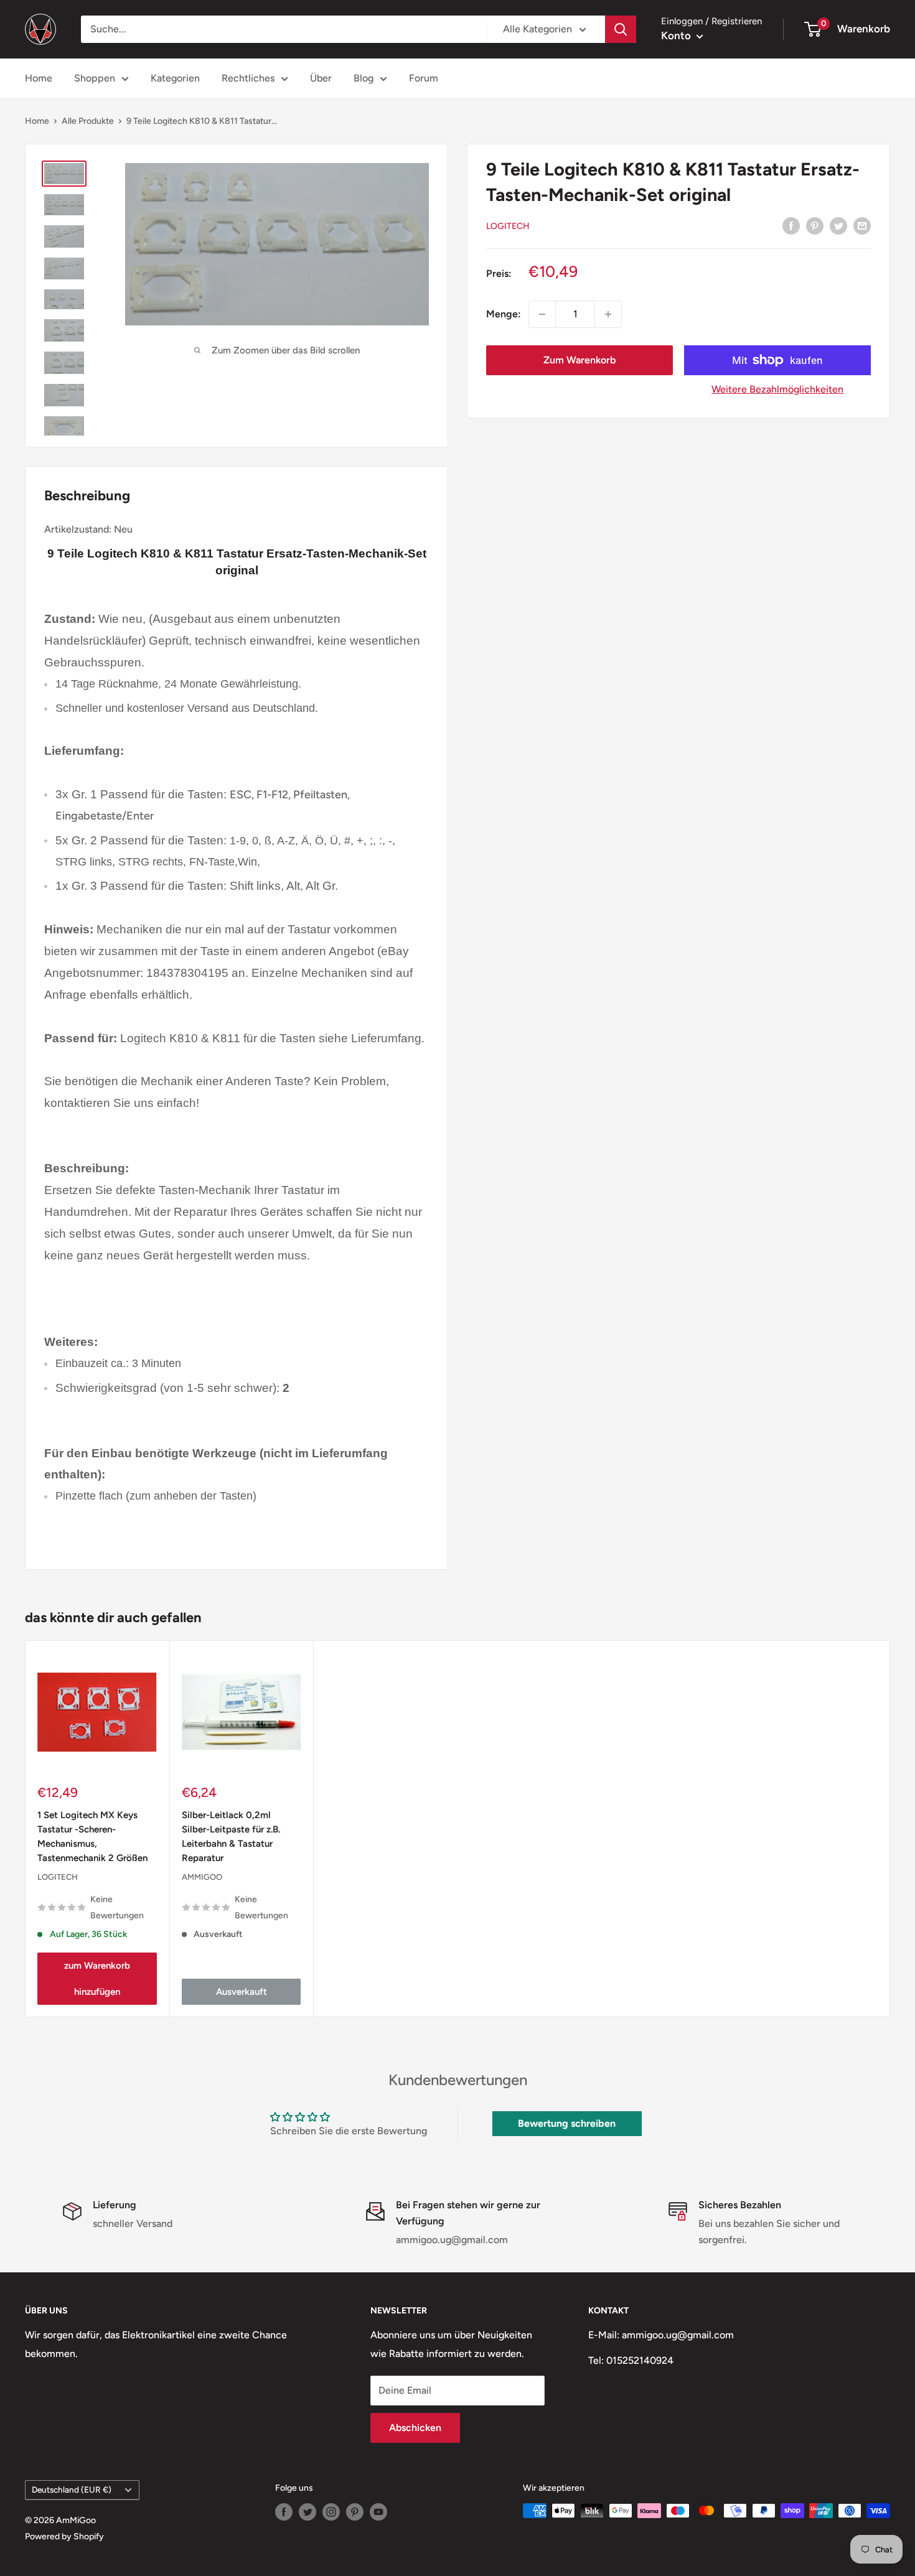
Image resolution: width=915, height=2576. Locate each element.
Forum (424, 78)
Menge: (504, 314)
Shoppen (95, 78)
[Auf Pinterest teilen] (815, 225)
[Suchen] (621, 29)
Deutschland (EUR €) (72, 2490)
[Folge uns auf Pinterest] (355, 2512)
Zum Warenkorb (579, 360)
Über (321, 78)
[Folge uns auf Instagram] (331, 2512)
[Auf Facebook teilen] (791, 225)
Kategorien (175, 78)
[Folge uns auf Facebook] (284, 2512)
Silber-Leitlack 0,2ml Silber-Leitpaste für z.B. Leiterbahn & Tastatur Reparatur (231, 1837)
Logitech (508, 226)
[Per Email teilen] (862, 225)
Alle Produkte (88, 121)
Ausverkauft (242, 1992)
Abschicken (415, 2428)
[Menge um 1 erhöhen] (608, 314)
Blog (364, 78)
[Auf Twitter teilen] (838, 225)
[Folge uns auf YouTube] (378, 2512)
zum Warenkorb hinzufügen (97, 1979)
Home (39, 78)
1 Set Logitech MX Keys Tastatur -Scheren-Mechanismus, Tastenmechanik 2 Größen (92, 1837)
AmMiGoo (202, 1877)
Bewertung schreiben (567, 2123)
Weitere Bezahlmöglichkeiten (777, 389)
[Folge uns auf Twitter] (307, 2512)
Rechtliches (248, 78)
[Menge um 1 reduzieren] (542, 314)
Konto (677, 35)
